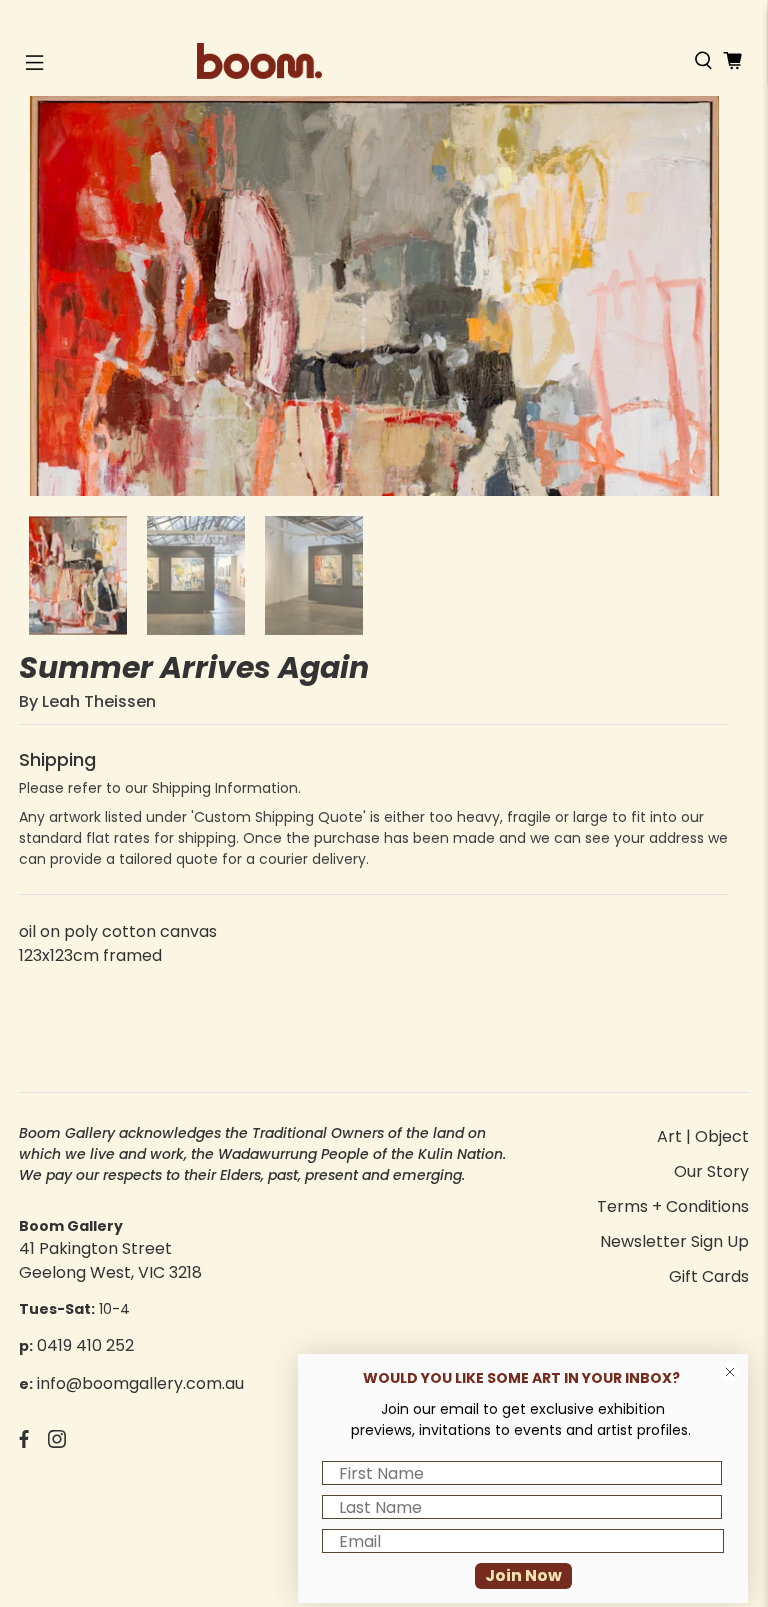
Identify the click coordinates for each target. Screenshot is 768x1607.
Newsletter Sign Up (674, 1241)
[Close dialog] (730, 1372)
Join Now (523, 1575)
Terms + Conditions (673, 1206)
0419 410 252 (85, 1345)
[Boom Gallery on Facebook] (24, 1442)
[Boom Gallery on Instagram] (57, 1442)
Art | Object (703, 1136)
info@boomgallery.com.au (140, 1383)
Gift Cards (709, 1276)
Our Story (711, 1171)
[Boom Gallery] (384, 61)
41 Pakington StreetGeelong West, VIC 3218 (110, 1260)
